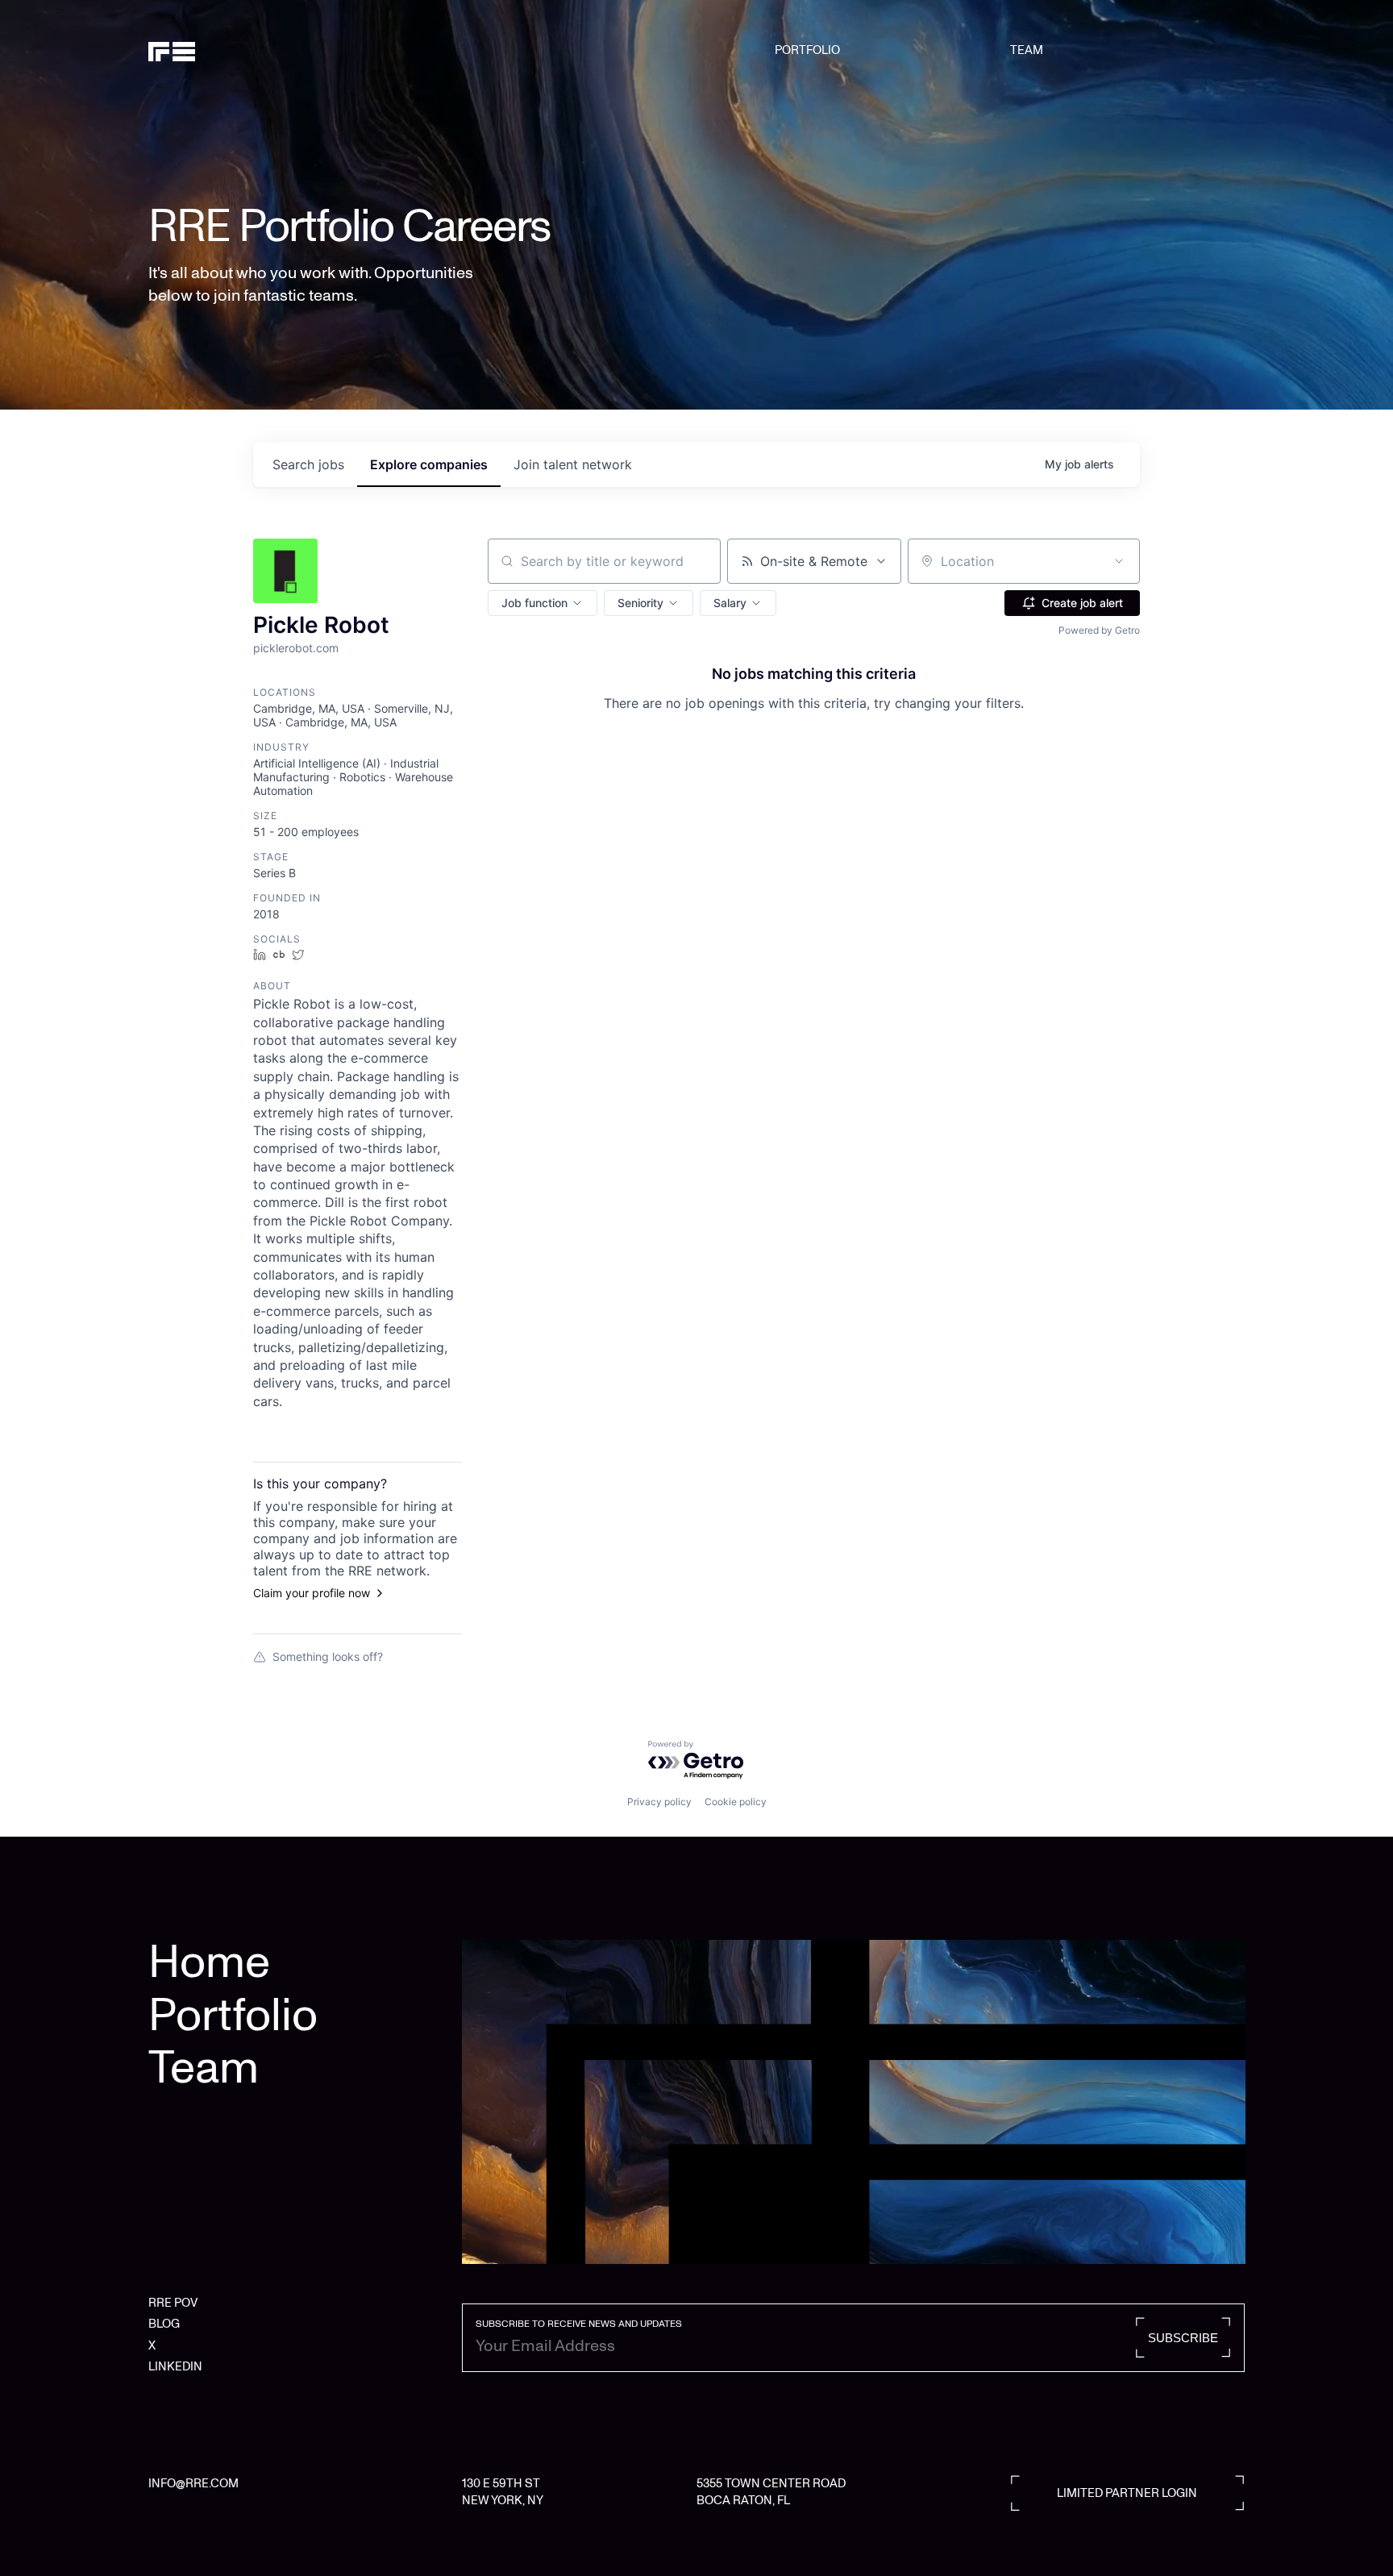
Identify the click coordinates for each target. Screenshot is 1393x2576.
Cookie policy (736, 1802)
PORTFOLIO (807, 50)
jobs (308, 464)
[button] (543, 603)
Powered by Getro (1099, 630)
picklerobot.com (296, 648)
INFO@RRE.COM (193, 2483)
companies (429, 464)
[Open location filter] (1119, 561)
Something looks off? (328, 1656)
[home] (227, 50)
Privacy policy (659, 1802)
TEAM (1027, 50)
